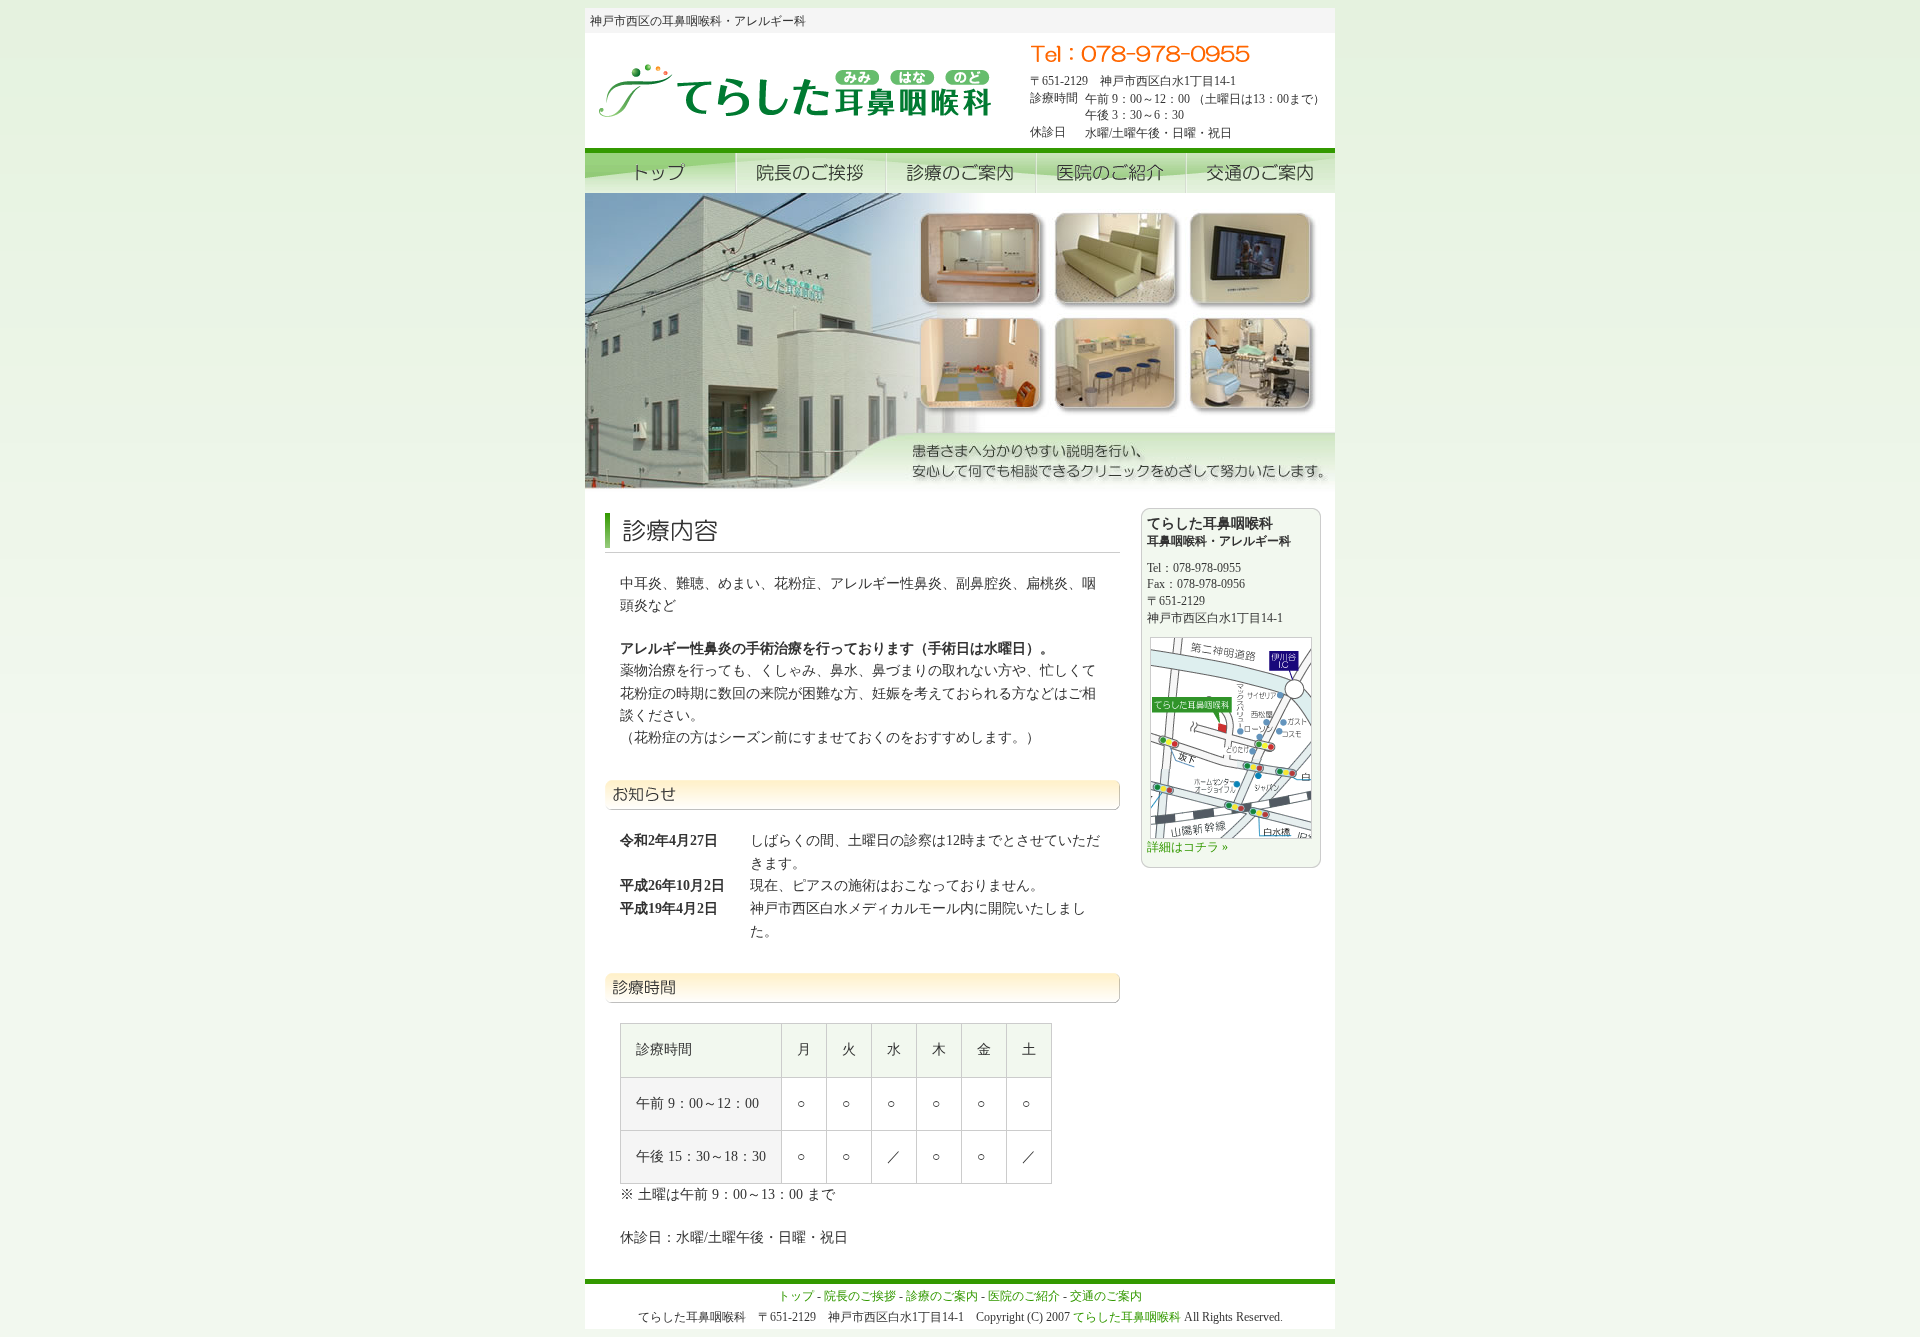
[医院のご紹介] (1110, 173)
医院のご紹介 (1024, 1296)
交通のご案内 (1106, 1296)
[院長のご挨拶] (810, 173)
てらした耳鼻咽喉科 (1127, 1317)
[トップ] (660, 173)
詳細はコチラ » (1187, 847)
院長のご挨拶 (860, 1296)
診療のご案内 (942, 1296)
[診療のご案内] (960, 173)
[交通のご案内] (1260, 173)
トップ (796, 1296)
